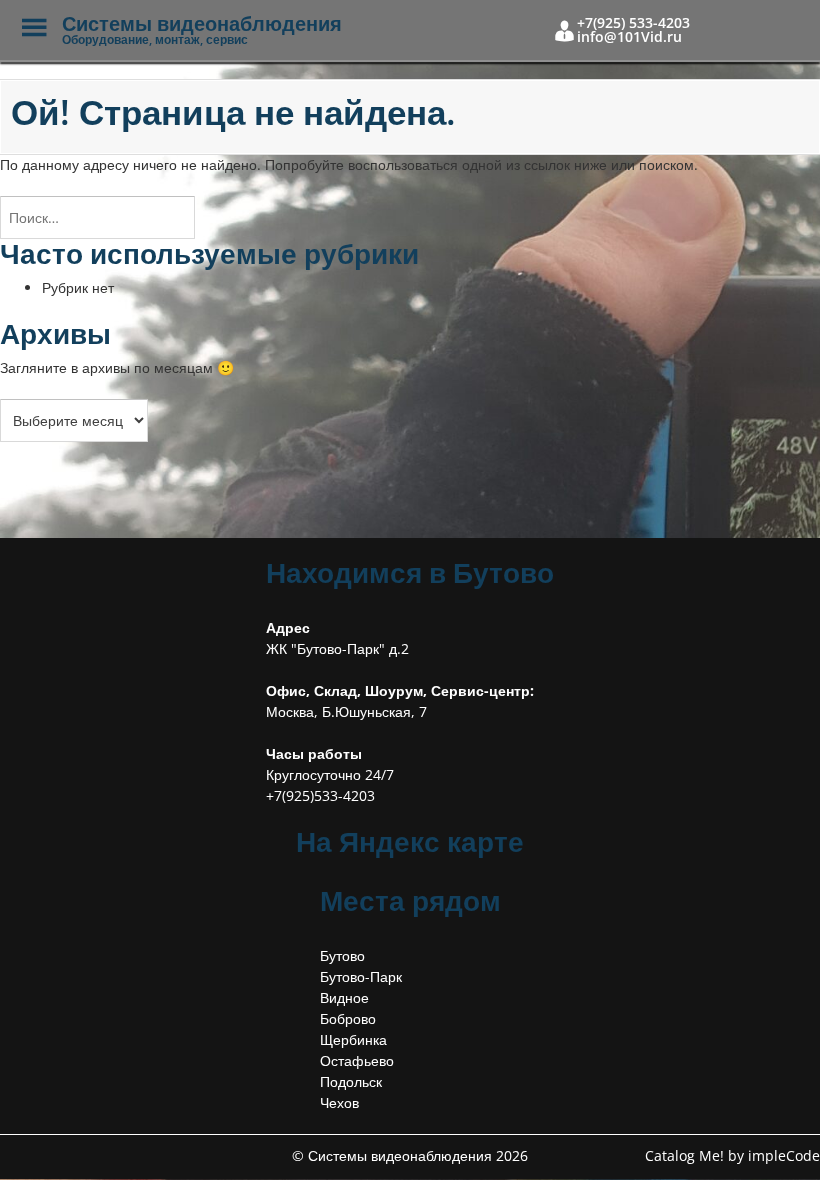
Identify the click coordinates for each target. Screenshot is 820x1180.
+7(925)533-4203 (320, 795)
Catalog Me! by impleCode (732, 1155)
